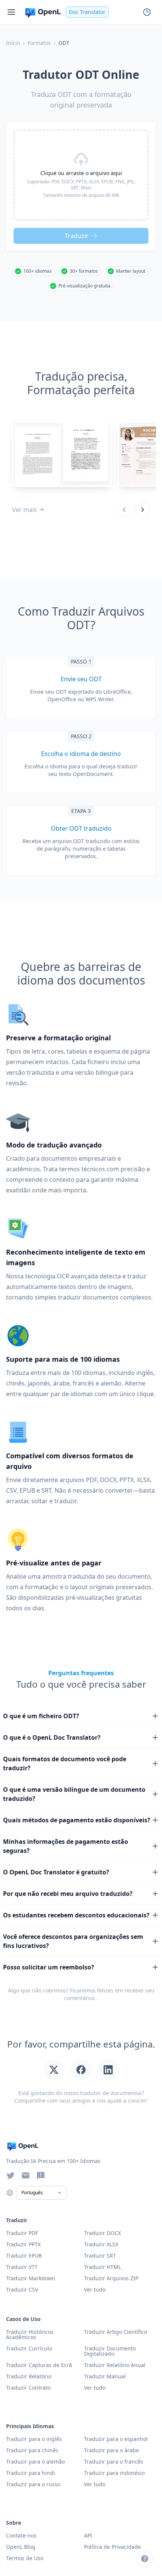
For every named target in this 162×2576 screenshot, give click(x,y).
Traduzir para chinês (32, 2450)
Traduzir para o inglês (34, 2439)
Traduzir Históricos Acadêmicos (30, 2334)
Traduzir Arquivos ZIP (111, 2278)
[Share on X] (54, 2070)
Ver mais (24, 510)
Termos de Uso (25, 2558)
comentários (80, 1998)
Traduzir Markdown (31, 2278)
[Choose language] (10, 2193)
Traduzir (77, 236)
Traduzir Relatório (29, 2376)
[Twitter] (11, 2175)
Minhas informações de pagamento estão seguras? (66, 1846)
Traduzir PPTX (23, 2244)
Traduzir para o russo (33, 2484)
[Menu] (11, 12)
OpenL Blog (21, 2547)
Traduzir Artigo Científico (115, 2332)
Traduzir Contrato (28, 2388)
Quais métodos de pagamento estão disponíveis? (77, 1820)
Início (13, 43)
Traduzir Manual (105, 2376)
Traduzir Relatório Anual (115, 2365)
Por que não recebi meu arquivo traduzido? (68, 1894)
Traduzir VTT (22, 2267)
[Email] (26, 2175)
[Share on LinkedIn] (108, 2070)
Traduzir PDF (22, 2233)
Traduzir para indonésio (114, 2473)
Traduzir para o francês (114, 2462)
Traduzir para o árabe (112, 2450)
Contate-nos (21, 2535)
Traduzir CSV (22, 2290)
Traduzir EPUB (24, 2256)
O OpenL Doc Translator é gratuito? (56, 1872)
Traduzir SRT (100, 2256)
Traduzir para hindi (31, 2473)
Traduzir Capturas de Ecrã (39, 2365)
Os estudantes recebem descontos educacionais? (76, 1915)
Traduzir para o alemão (35, 2462)
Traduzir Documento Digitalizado (110, 2351)
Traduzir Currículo (29, 2348)
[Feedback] (41, 2175)
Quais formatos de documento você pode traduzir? (65, 1763)
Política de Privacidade (112, 2547)
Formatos (39, 43)
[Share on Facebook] (81, 2070)
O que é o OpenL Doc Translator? (52, 1737)
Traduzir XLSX (101, 2244)
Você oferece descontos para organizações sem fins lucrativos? (73, 1941)
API (88, 2535)
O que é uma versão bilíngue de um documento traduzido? (74, 1794)
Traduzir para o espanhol (116, 2439)
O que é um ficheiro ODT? (41, 1716)
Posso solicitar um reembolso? (49, 1967)
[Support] (145, 2559)
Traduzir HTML (102, 2267)
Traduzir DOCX (102, 2233)
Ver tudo (95, 2388)
